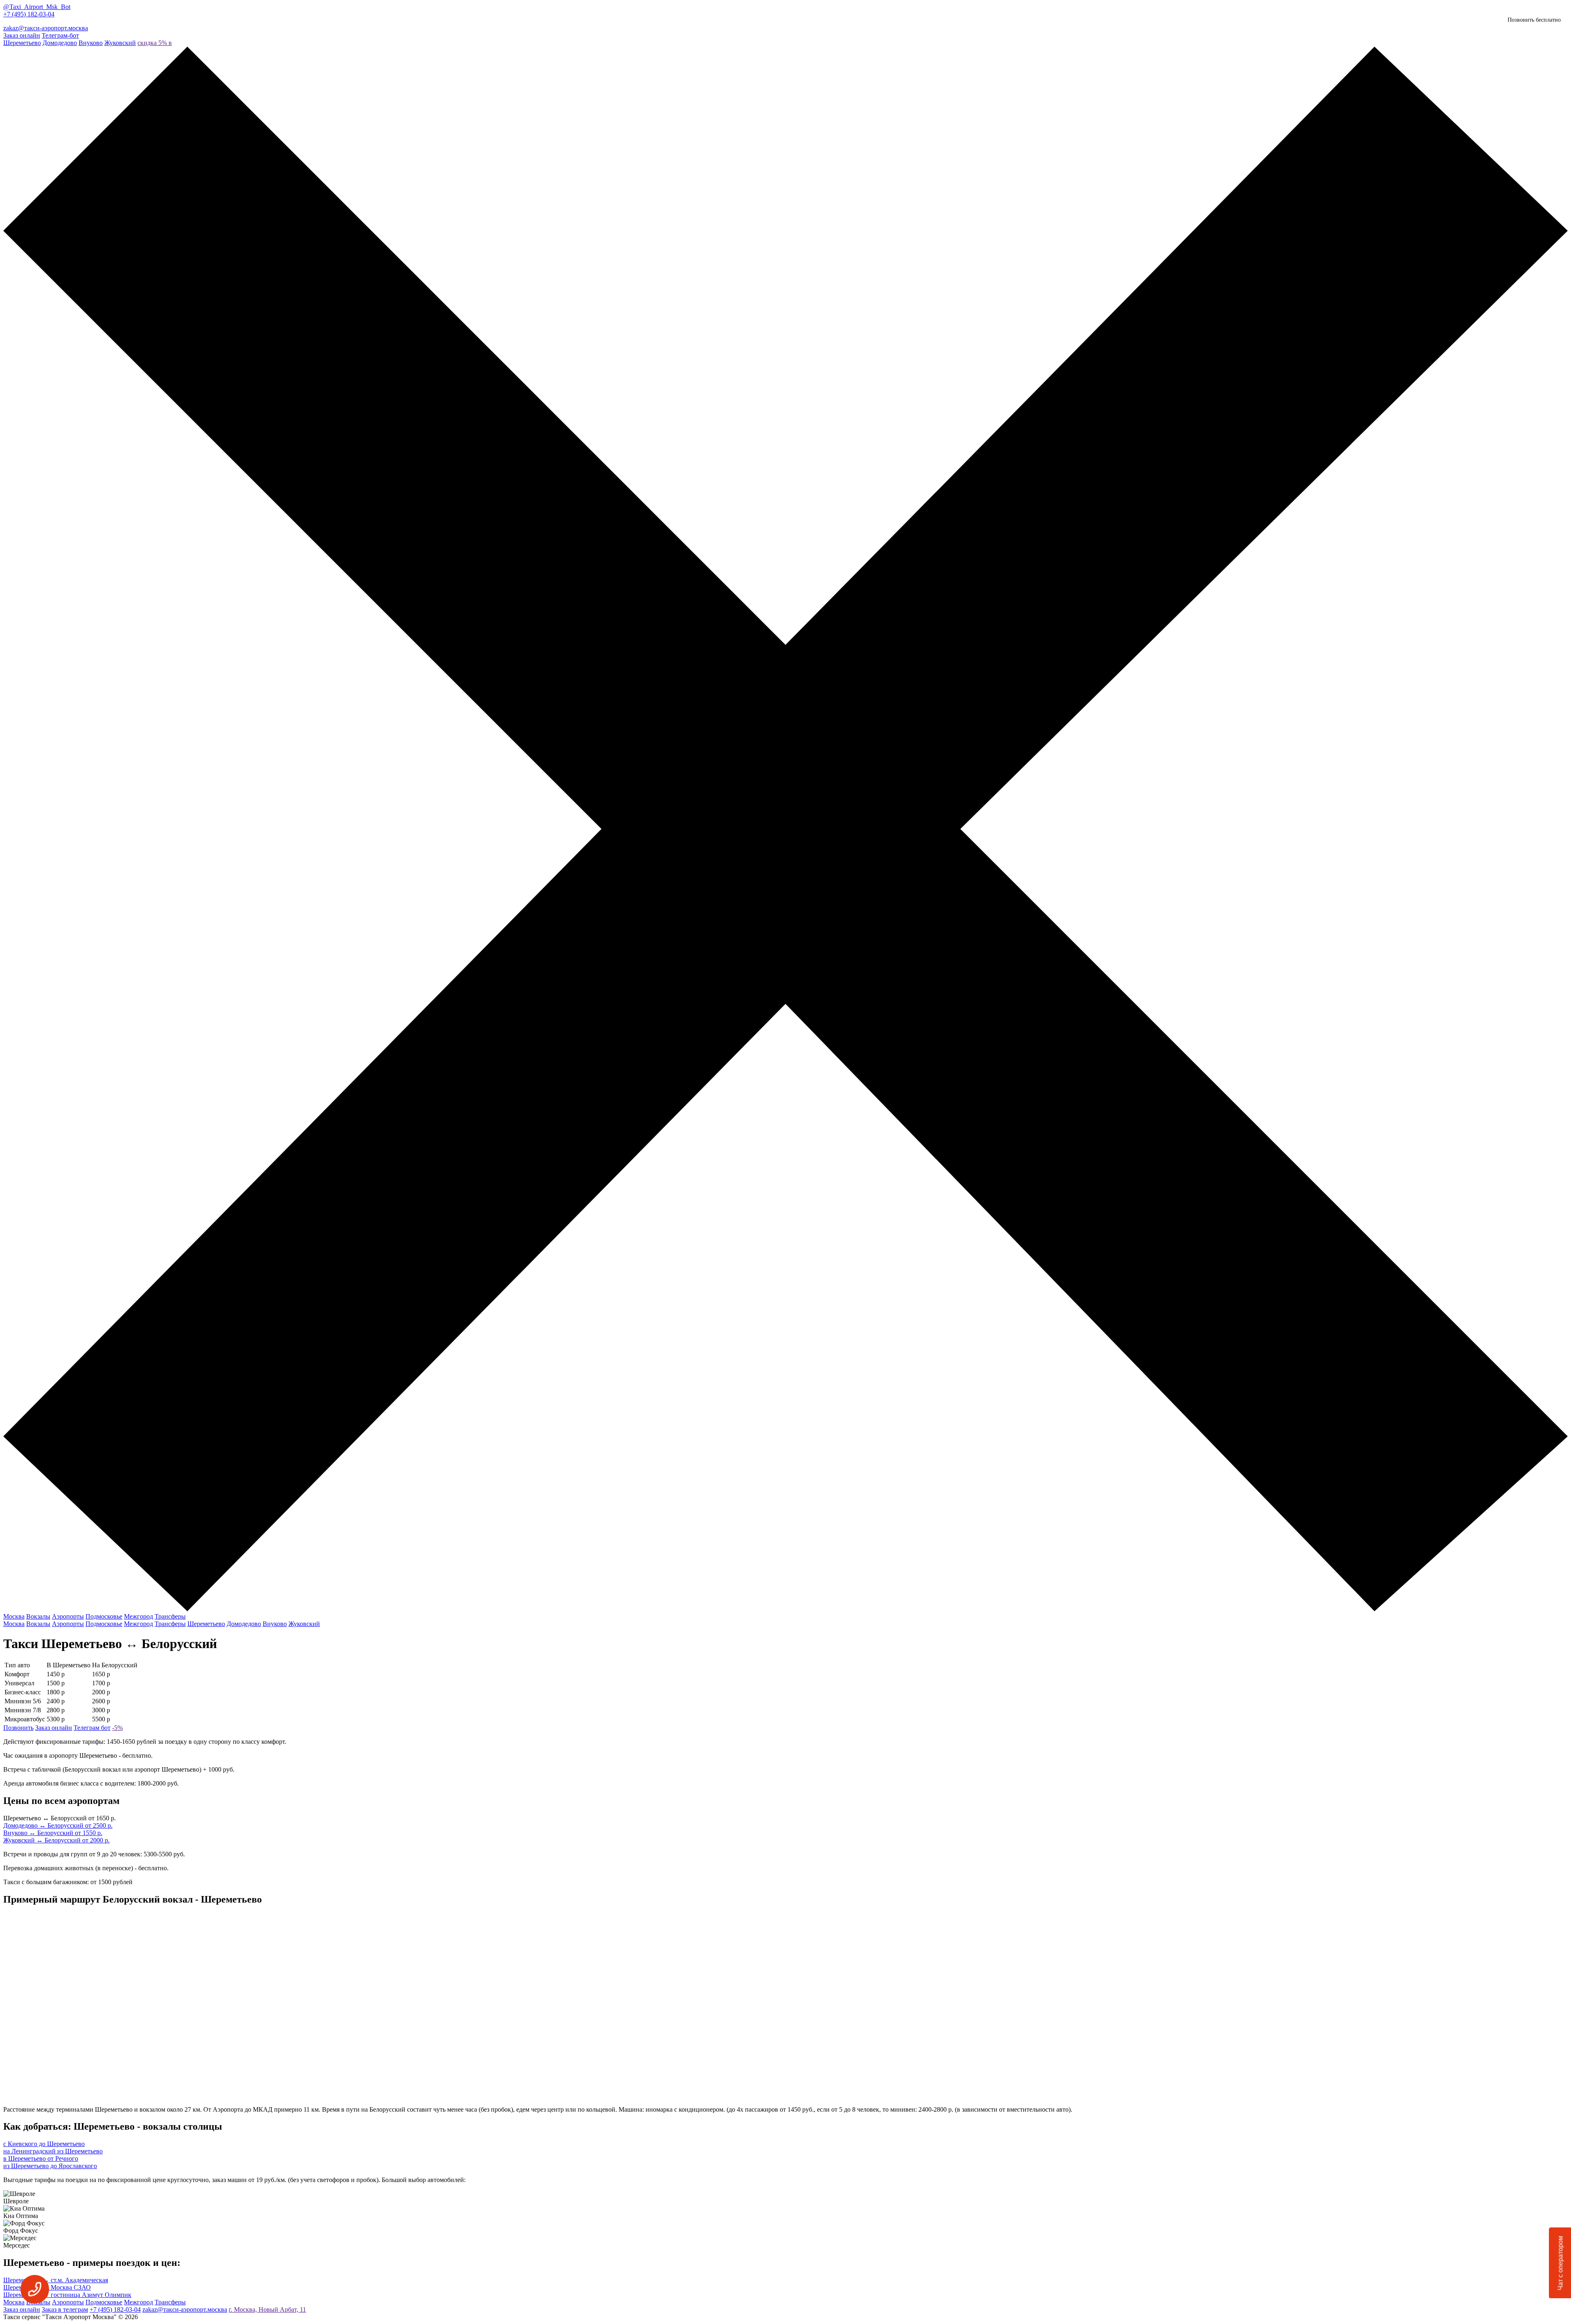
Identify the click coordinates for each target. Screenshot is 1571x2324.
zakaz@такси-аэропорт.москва (46, 28)
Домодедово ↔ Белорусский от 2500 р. (58, 1825)
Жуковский (120, 43)
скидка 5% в (155, 43)
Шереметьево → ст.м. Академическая (56, 2280)
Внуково (91, 43)
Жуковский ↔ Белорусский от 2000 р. (56, 1840)
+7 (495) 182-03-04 (29, 14)
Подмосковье (104, 1616)
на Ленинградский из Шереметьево (53, 2151)
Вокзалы (38, 1616)
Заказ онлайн (22, 35)
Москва (14, 1616)
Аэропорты (68, 1616)
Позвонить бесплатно (1534, 20)
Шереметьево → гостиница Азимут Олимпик (67, 2295)
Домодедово (60, 43)
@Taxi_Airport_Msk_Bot (37, 7)
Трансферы (170, 1616)
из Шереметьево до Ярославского (50, 2166)
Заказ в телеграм (65, 2309)
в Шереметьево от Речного (41, 2158)
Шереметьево (22, 43)
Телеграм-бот (60, 35)
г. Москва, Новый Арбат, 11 (267, 2309)
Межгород (138, 1616)
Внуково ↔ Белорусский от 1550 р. (53, 1833)
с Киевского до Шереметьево (44, 2144)
